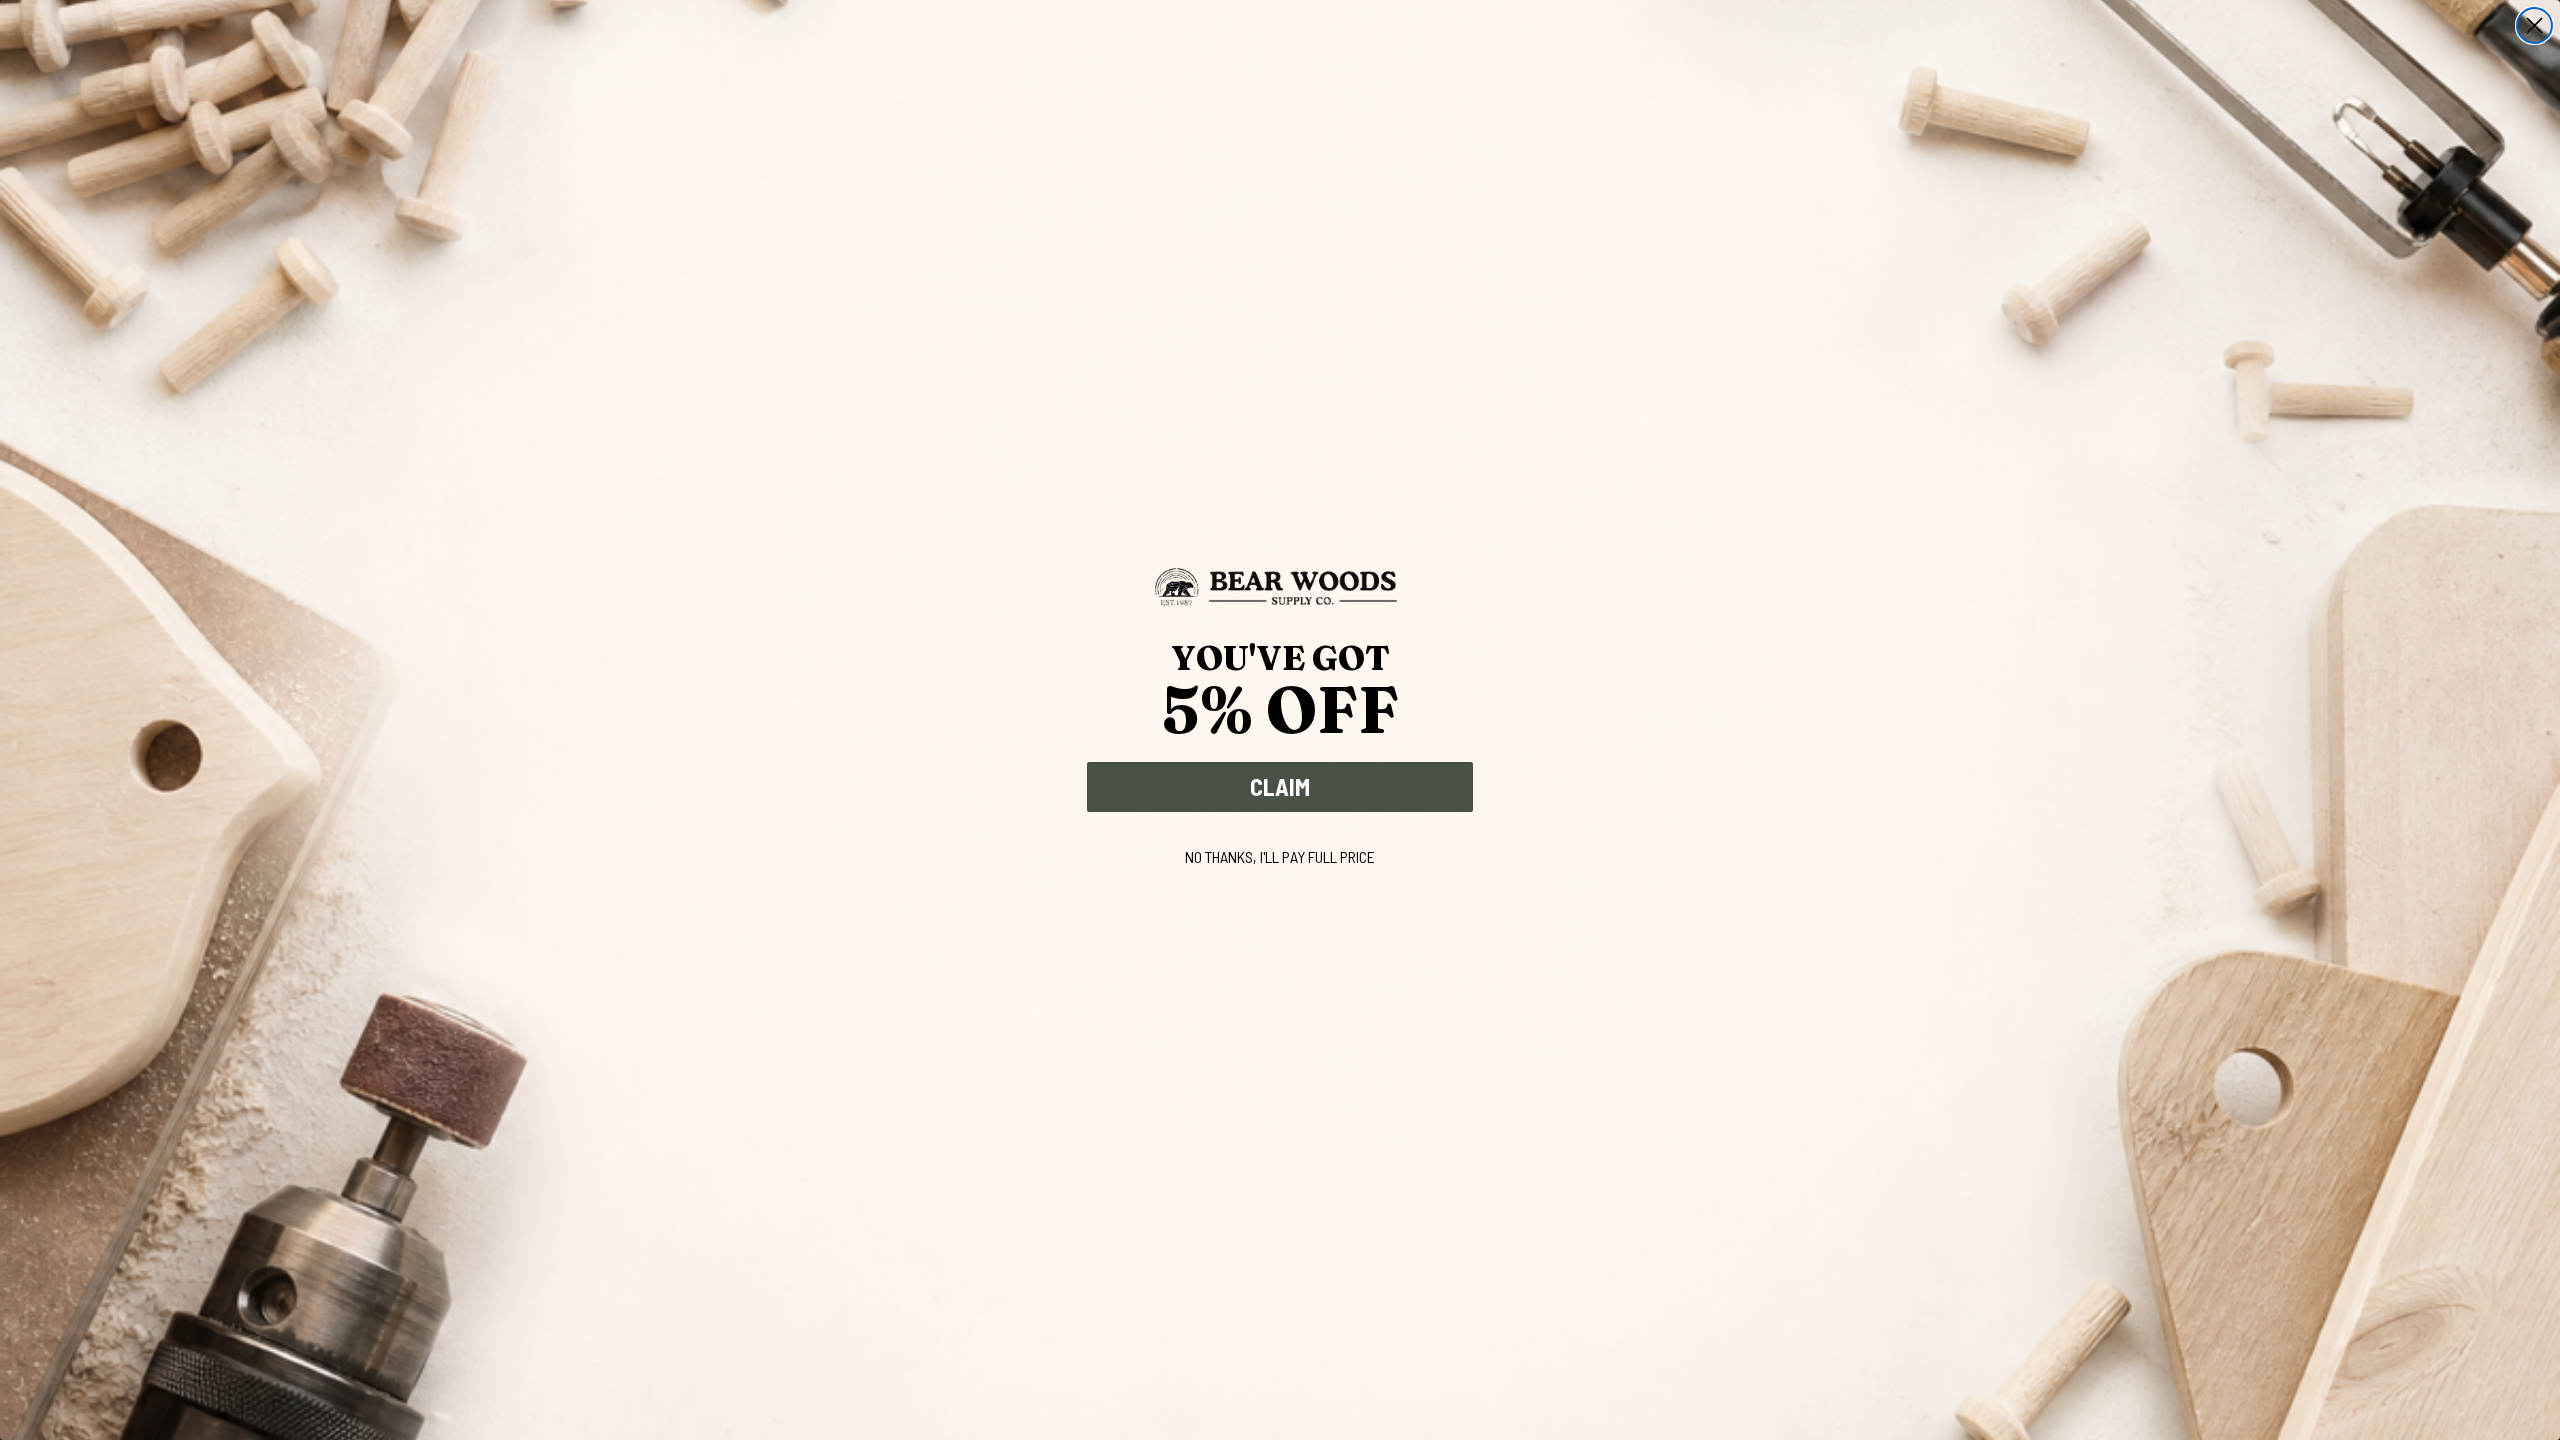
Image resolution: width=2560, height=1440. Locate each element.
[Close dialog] (2534, 25)
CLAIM (1280, 786)
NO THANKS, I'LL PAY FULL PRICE (1280, 856)
